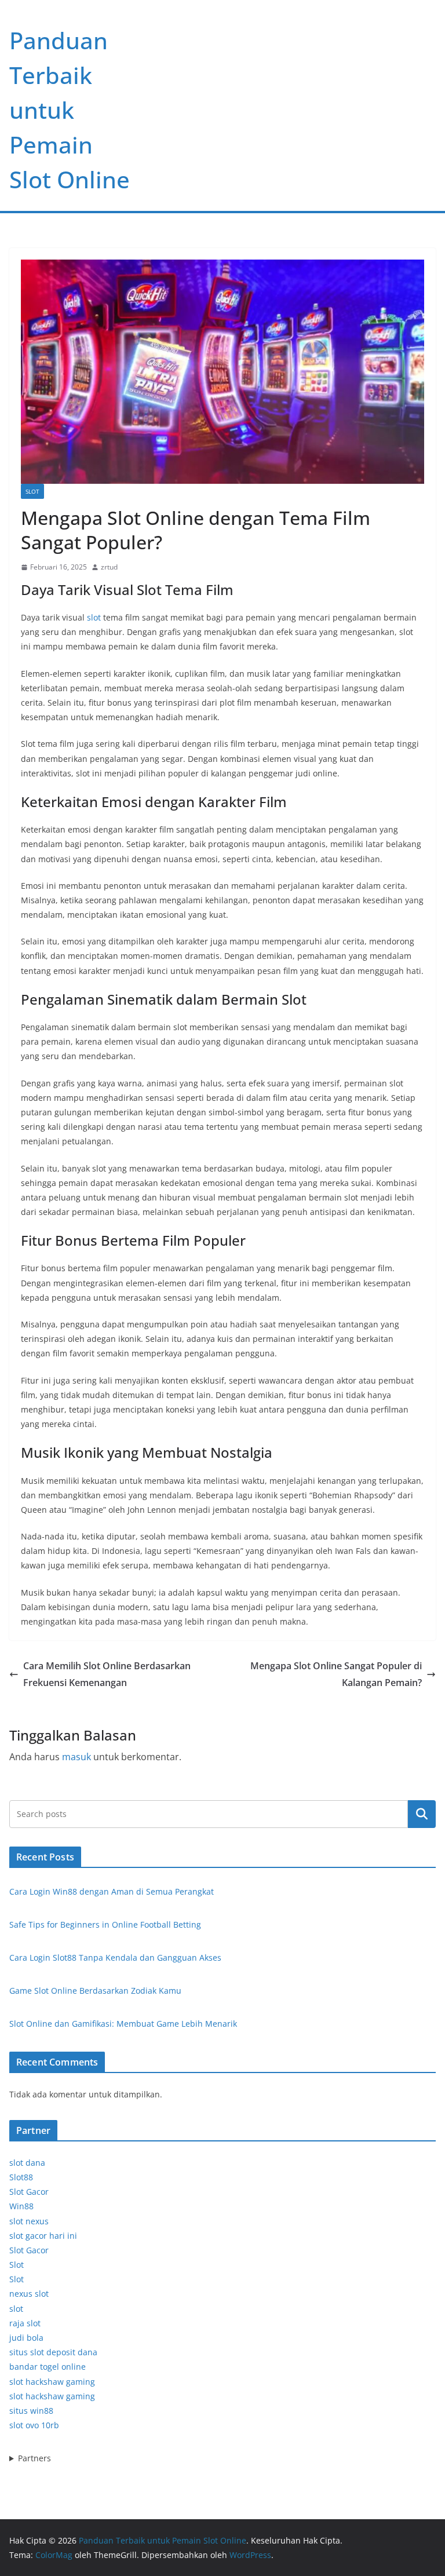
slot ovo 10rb (34, 2425)
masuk (76, 1757)
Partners (34, 2458)
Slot (32, 491)
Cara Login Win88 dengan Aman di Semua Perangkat (112, 1891)
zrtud (109, 567)
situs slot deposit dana (53, 2352)
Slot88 (21, 2177)
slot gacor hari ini (43, 2236)
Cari (422, 1814)
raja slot (25, 2323)
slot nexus (29, 2221)
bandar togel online (48, 2367)
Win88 (21, 2206)
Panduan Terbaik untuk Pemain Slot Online (70, 110)
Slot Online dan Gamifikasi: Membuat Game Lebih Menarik (123, 2024)
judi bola (26, 2338)
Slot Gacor (29, 2192)
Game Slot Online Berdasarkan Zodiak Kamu (95, 1991)
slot (94, 617)
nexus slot (29, 2294)
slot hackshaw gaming (52, 2382)
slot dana (27, 2163)
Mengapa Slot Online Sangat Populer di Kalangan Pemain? (336, 1674)
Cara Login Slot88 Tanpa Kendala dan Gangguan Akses (115, 1957)
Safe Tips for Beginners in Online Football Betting (105, 1924)
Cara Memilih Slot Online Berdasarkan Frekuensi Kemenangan (107, 1674)
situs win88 (31, 2411)
